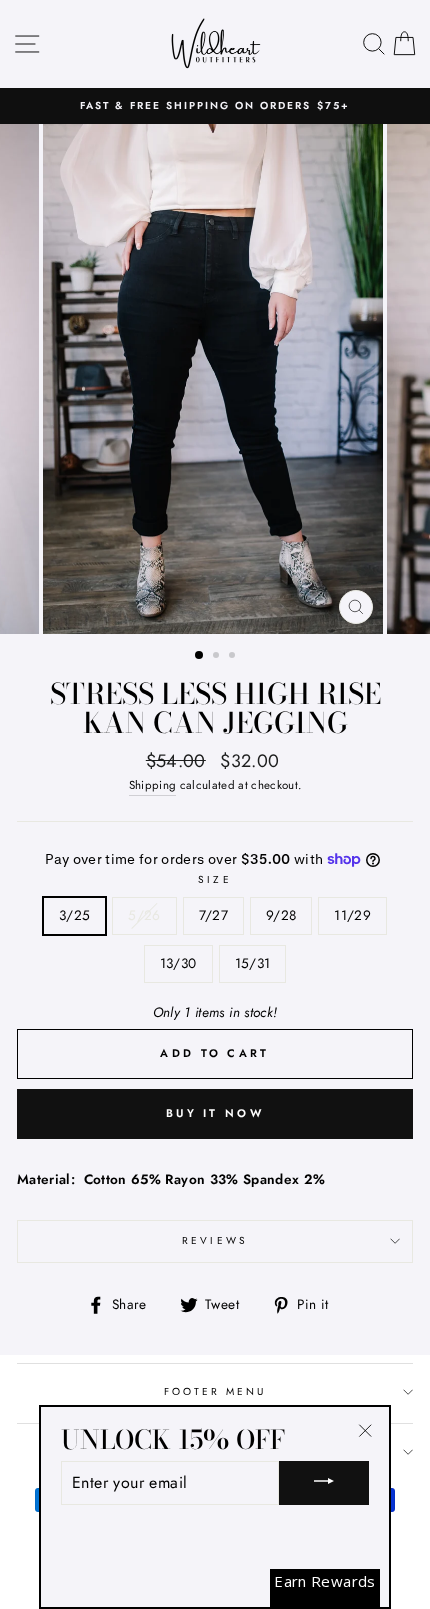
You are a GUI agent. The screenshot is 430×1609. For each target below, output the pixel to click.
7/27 (213, 915)
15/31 (253, 963)
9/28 (281, 915)
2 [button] (218, 657)
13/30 (178, 963)
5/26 (144, 915)
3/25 (74, 915)
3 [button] (234, 657)
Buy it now (215, 1113)
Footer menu (215, 1391)
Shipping (153, 785)
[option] (215, 106)
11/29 (352, 915)
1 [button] (200, 656)
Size (214, 879)
